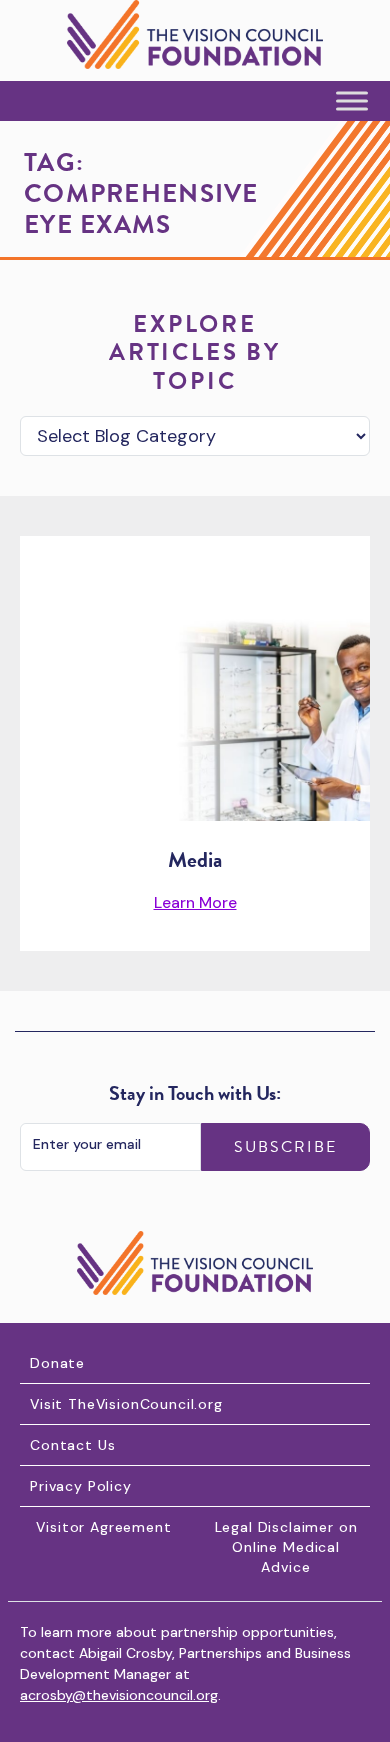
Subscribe (285, 1147)
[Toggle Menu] (352, 101)
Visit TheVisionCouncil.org (126, 1404)
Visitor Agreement (103, 1527)
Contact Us (72, 1445)
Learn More (195, 902)
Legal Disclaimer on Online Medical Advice (286, 1547)
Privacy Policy (81, 1486)
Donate (57, 1363)
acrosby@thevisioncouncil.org (119, 1695)
